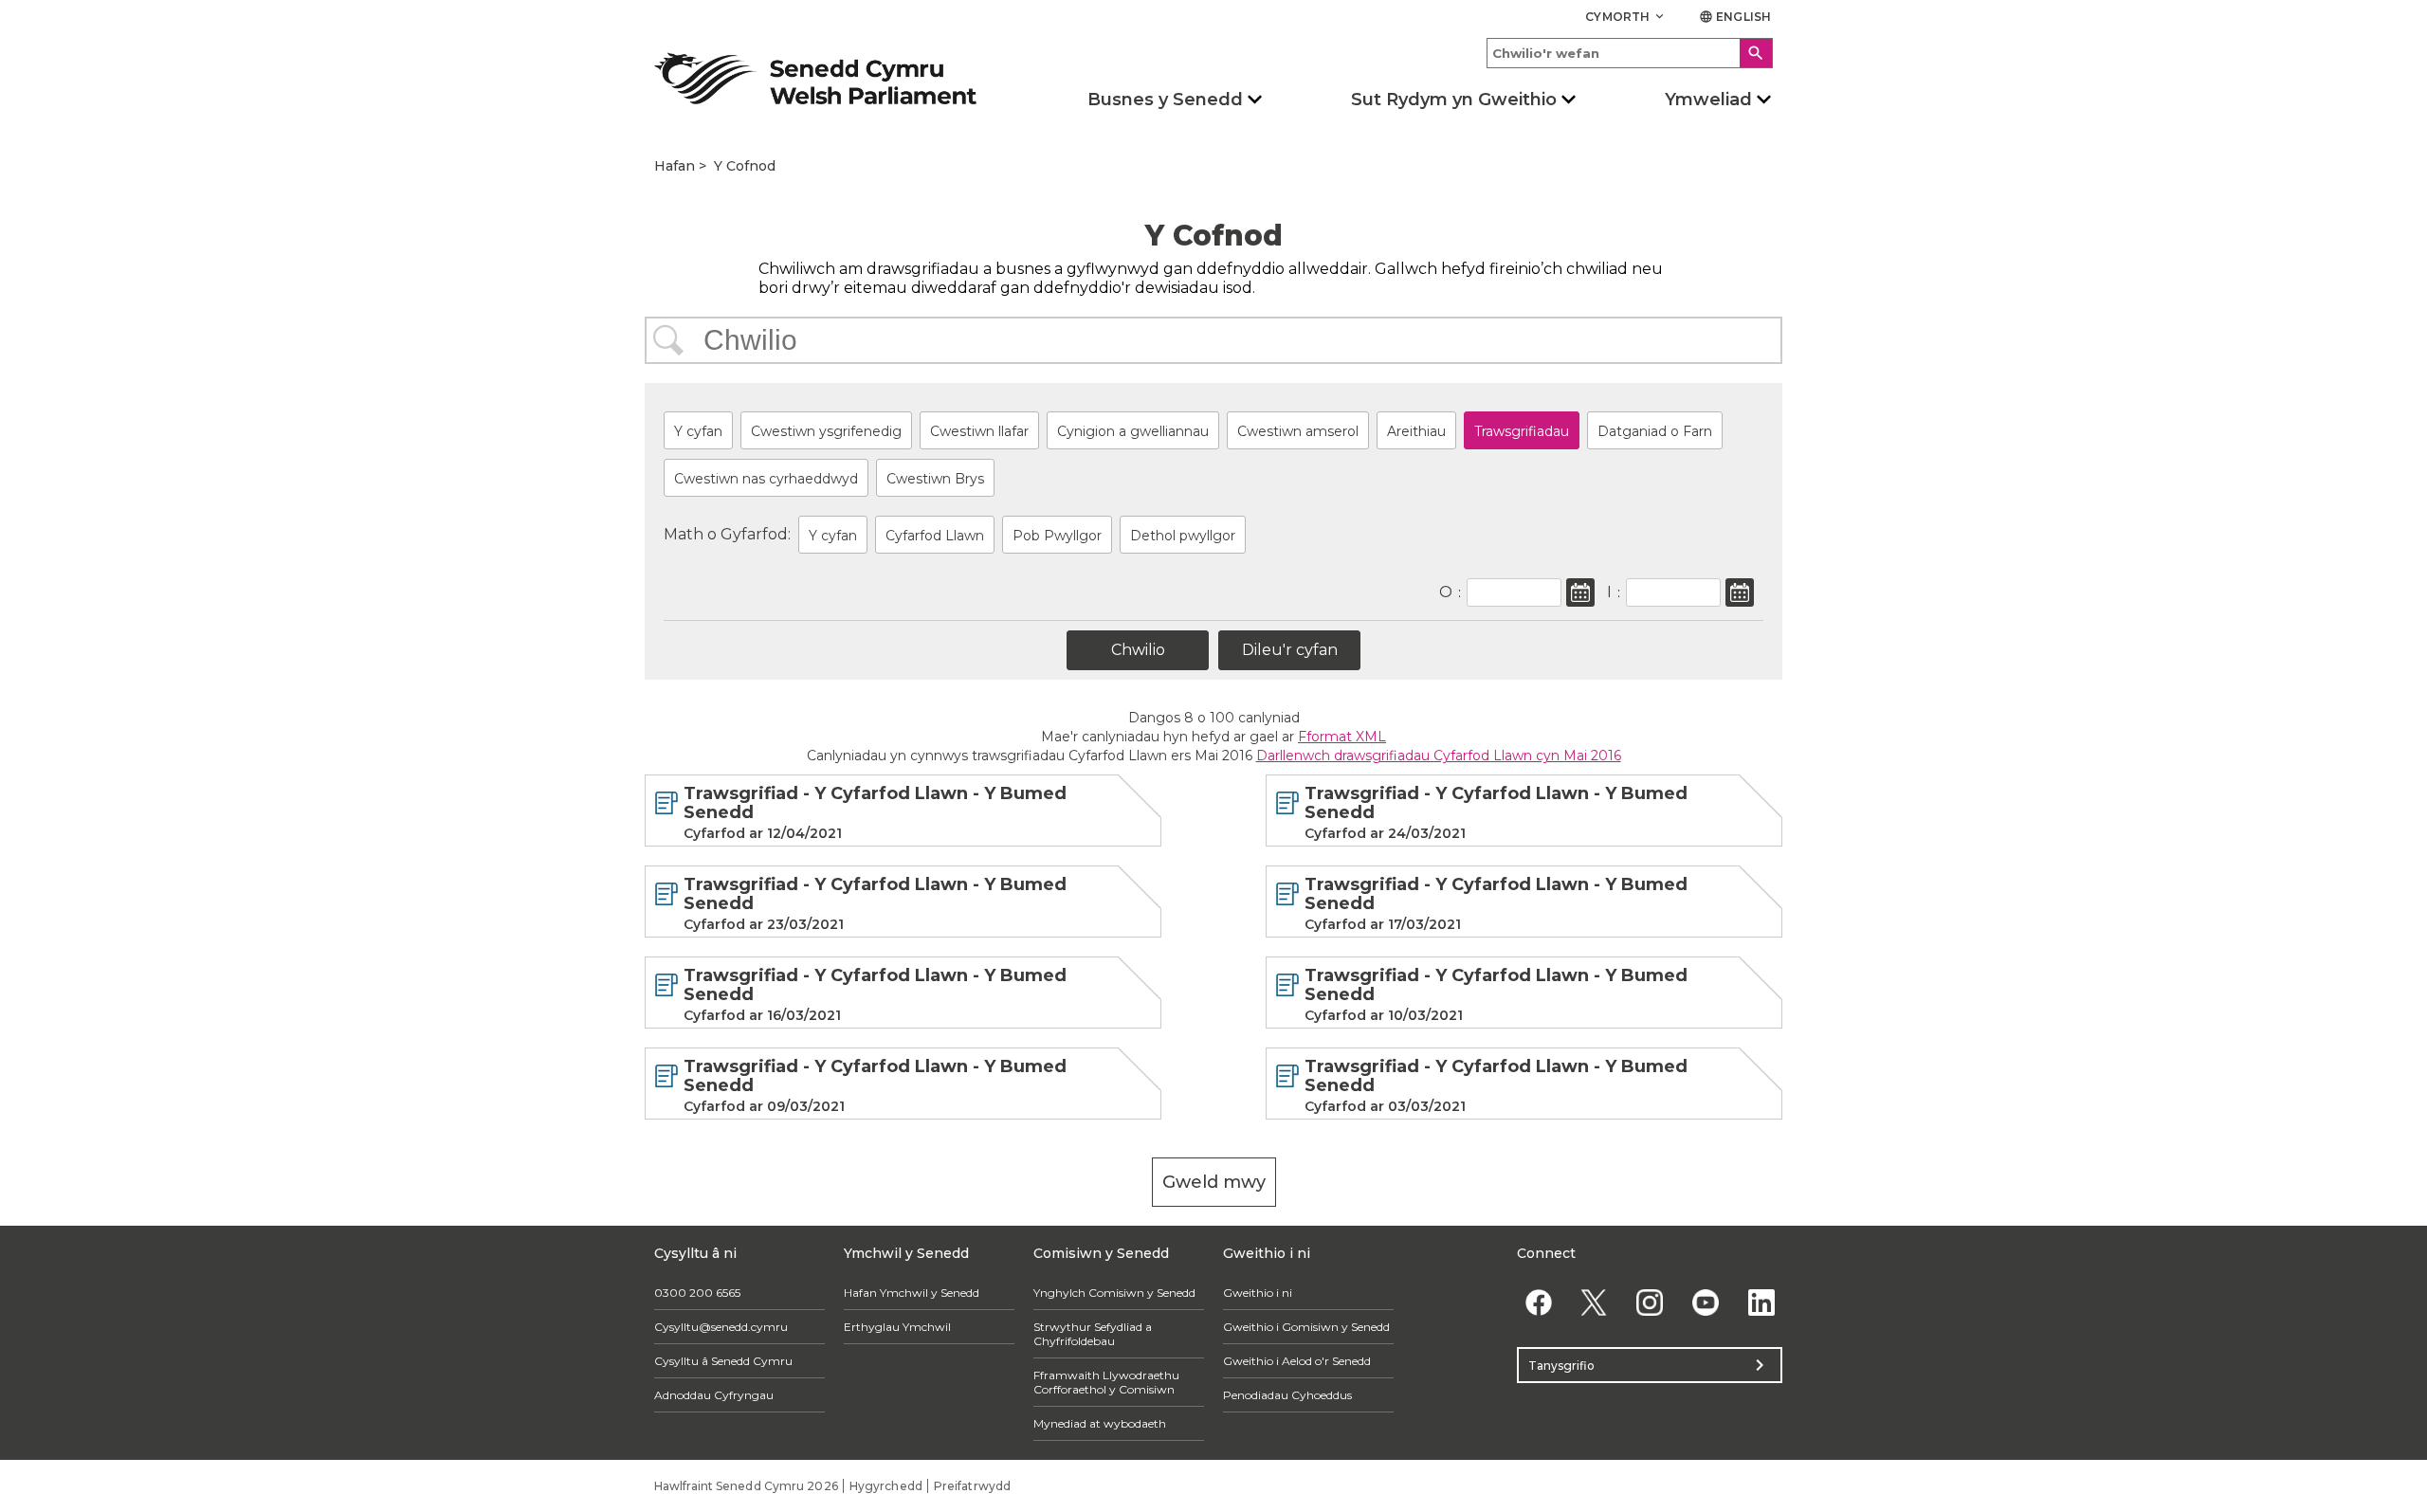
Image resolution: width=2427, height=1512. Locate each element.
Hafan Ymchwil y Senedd (912, 1293)
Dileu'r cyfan (1290, 650)
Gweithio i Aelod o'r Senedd (1297, 1361)
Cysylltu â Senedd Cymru (723, 1361)
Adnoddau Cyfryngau (714, 1395)
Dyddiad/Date (1580, 592)
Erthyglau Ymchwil (897, 1327)
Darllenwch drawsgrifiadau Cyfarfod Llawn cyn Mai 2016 (1439, 756)
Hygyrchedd (886, 1486)
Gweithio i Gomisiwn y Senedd (1306, 1327)
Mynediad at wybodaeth (1100, 1423)
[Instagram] (1650, 1302)
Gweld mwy (1214, 1182)
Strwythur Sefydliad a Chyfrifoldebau (1093, 1334)
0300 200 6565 (697, 1293)
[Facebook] (1538, 1302)
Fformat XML (1342, 737)
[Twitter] (1594, 1302)
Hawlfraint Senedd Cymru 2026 (746, 1486)
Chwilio (668, 340)
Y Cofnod (745, 166)
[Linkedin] (1761, 1302)
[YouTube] (1705, 1302)
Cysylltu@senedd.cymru (721, 1327)
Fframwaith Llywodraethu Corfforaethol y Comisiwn (1106, 1382)
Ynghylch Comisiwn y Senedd (1114, 1293)
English (1735, 17)
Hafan (675, 166)
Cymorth (1626, 17)
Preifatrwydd (972, 1486)
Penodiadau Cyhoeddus (1287, 1395)
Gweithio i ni (1258, 1293)
